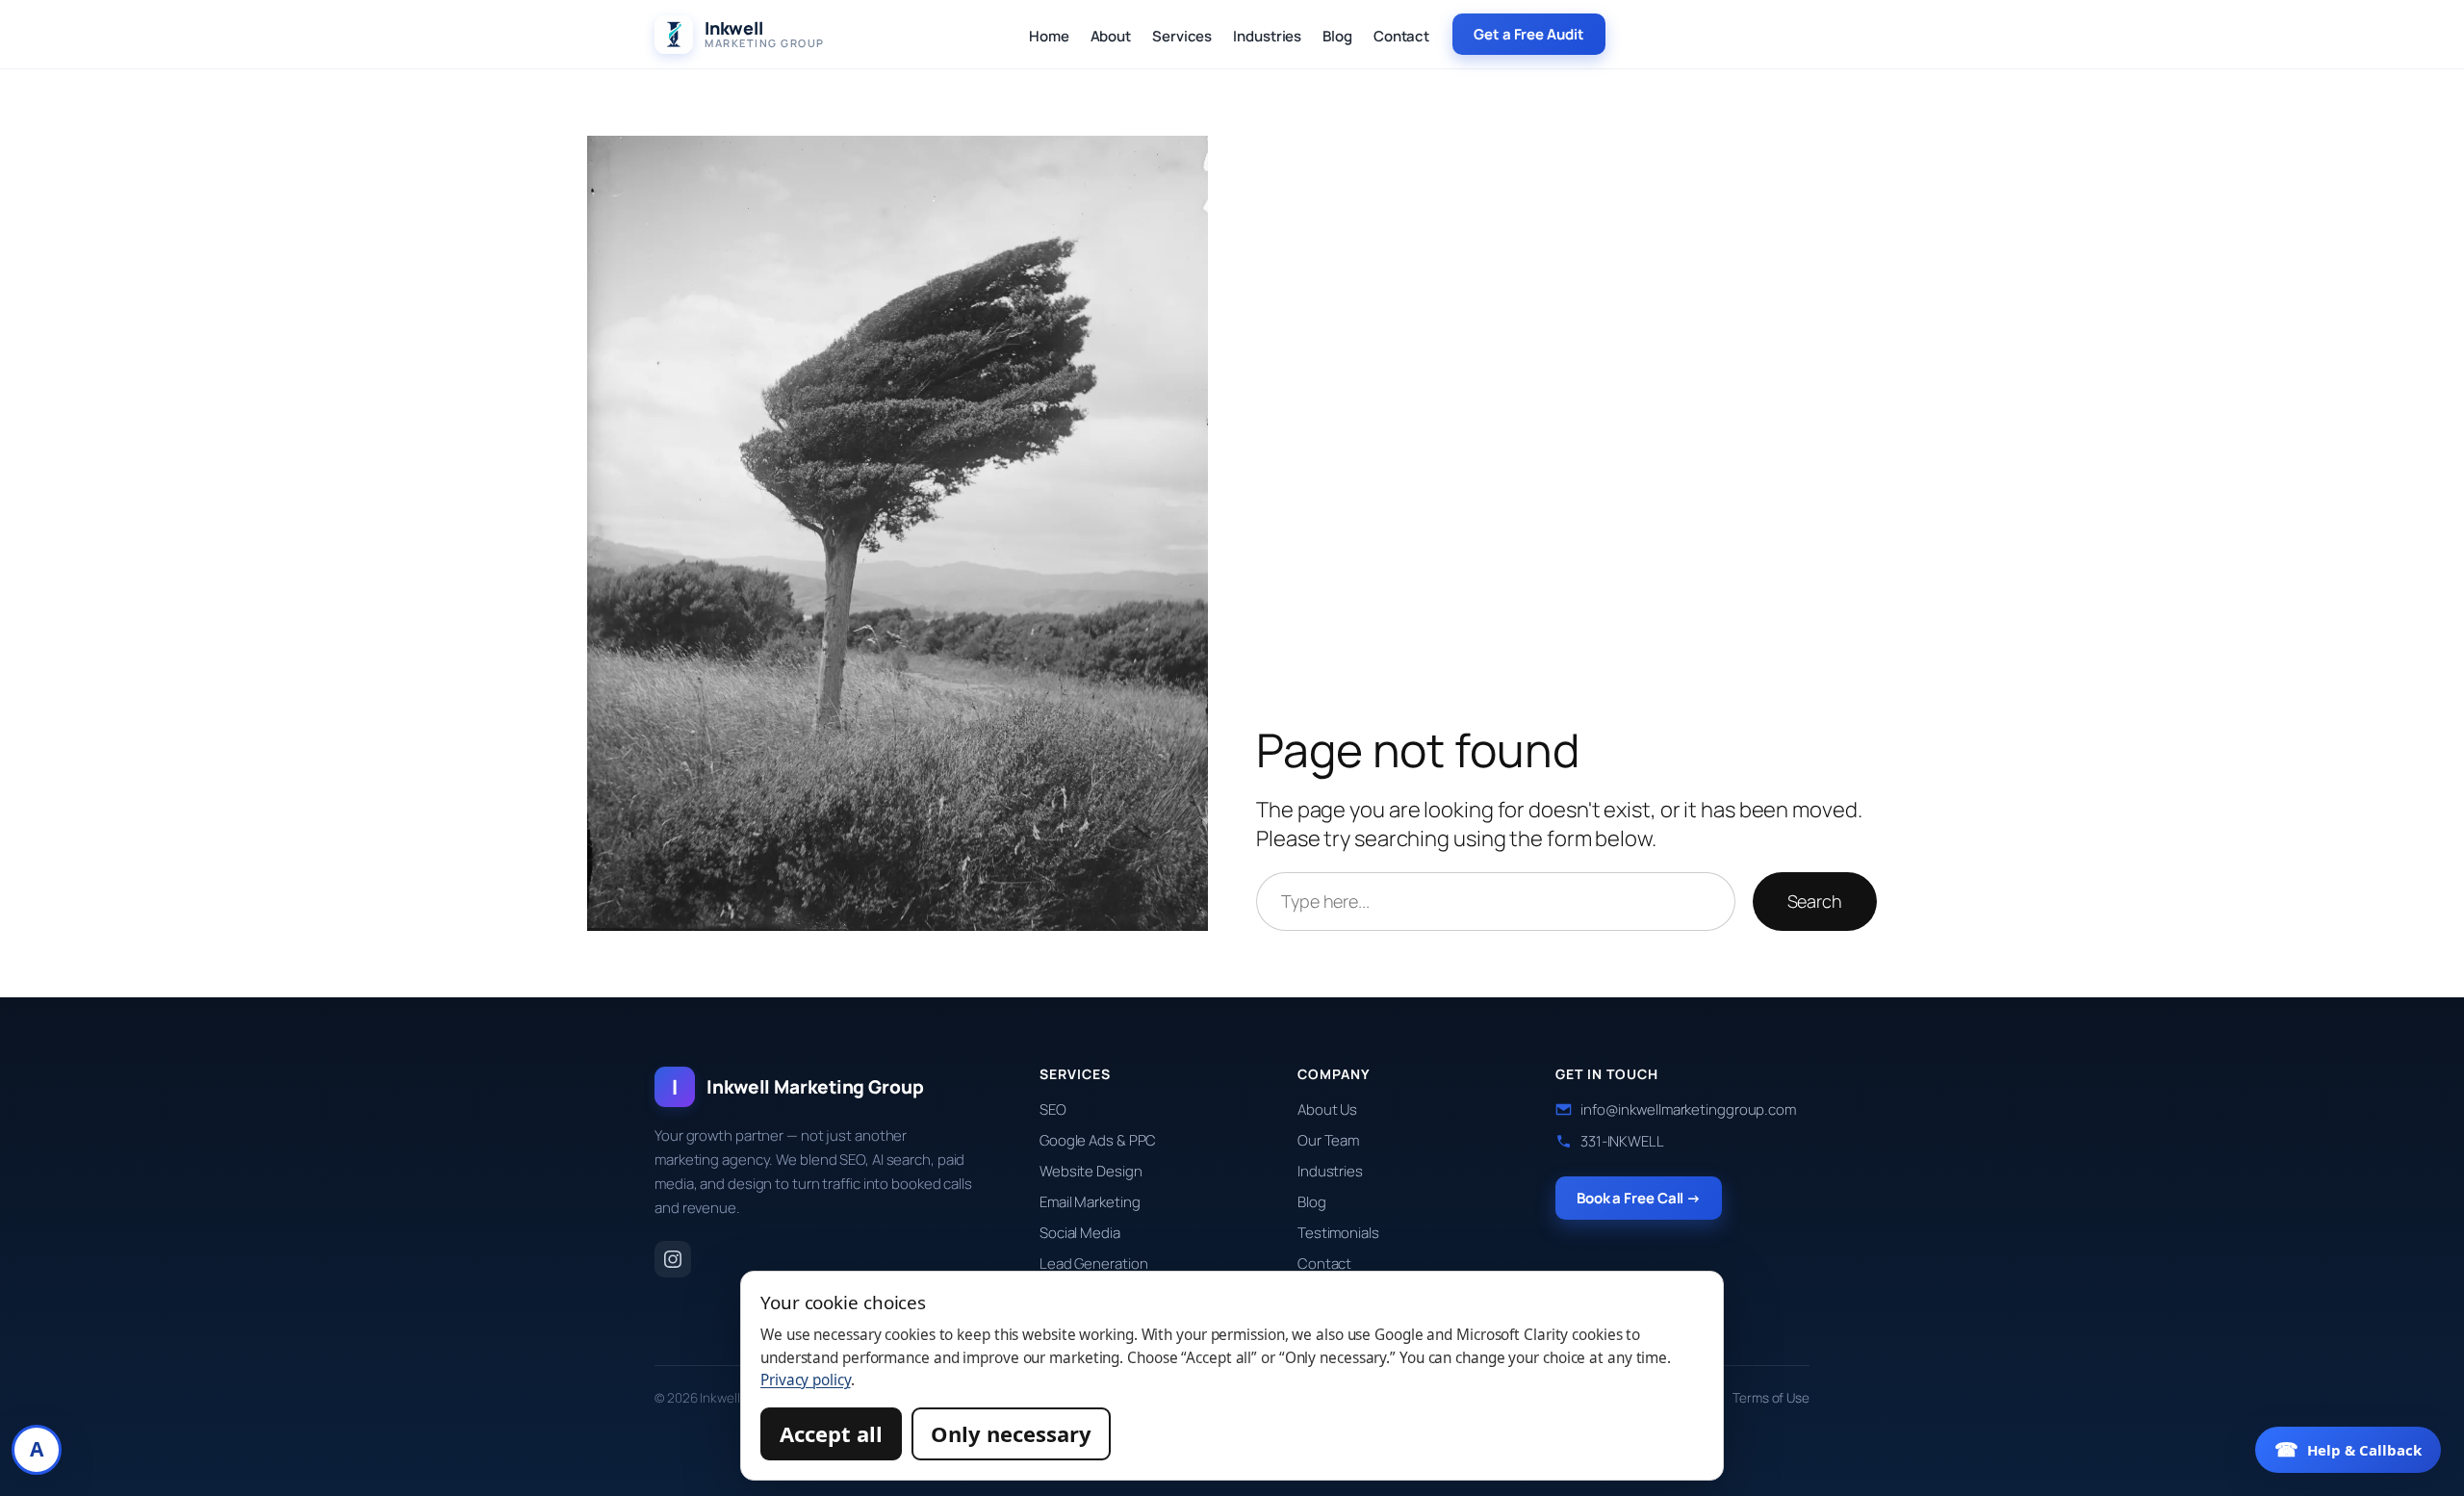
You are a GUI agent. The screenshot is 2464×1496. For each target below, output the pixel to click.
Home (1049, 36)
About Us (1327, 1109)
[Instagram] (673, 1259)
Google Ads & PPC (1098, 1140)
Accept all (831, 1433)
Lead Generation (1094, 1264)
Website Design (1091, 1171)
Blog (1337, 36)
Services (1182, 36)
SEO (1053, 1109)
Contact (1401, 36)
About (1111, 36)
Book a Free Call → (1639, 1198)
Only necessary (1011, 1433)
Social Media (1080, 1233)
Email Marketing (1090, 1202)
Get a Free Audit (1528, 34)
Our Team (1328, 1140)
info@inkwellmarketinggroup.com (1688, 1109)
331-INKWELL (1622, 1141)
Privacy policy (806, 1380)
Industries (1267, 36)
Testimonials (1338, 1233)
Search (1815, 901)
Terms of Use (1771, 1398)
